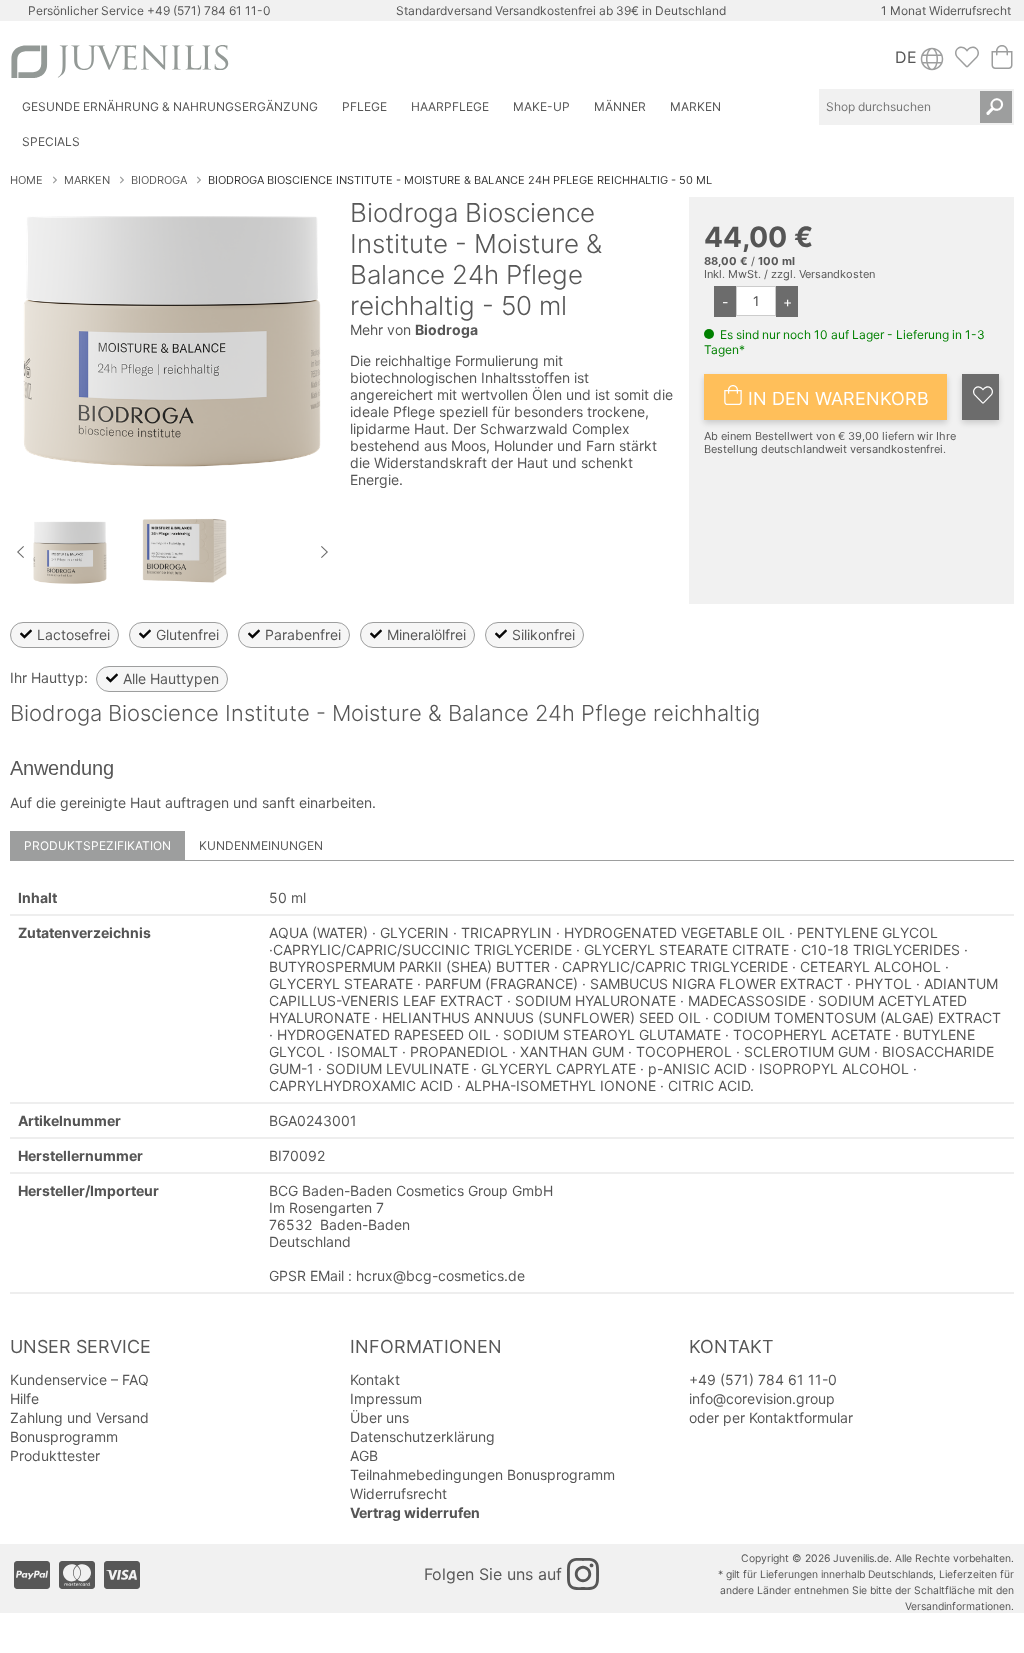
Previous (20, 552)
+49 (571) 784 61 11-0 (209, 10)
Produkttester (55, 1455)
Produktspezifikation (97, 845)
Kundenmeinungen (261, 845)
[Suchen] (996, 107)
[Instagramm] (583, 1574)
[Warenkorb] (1002, 63)
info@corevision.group (762, 1398)
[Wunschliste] (967, 63)
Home (26, 180)
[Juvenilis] (257, 61)
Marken (87, 180)
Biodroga (159, 180)
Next (325, 552)
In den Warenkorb (836, 398)
